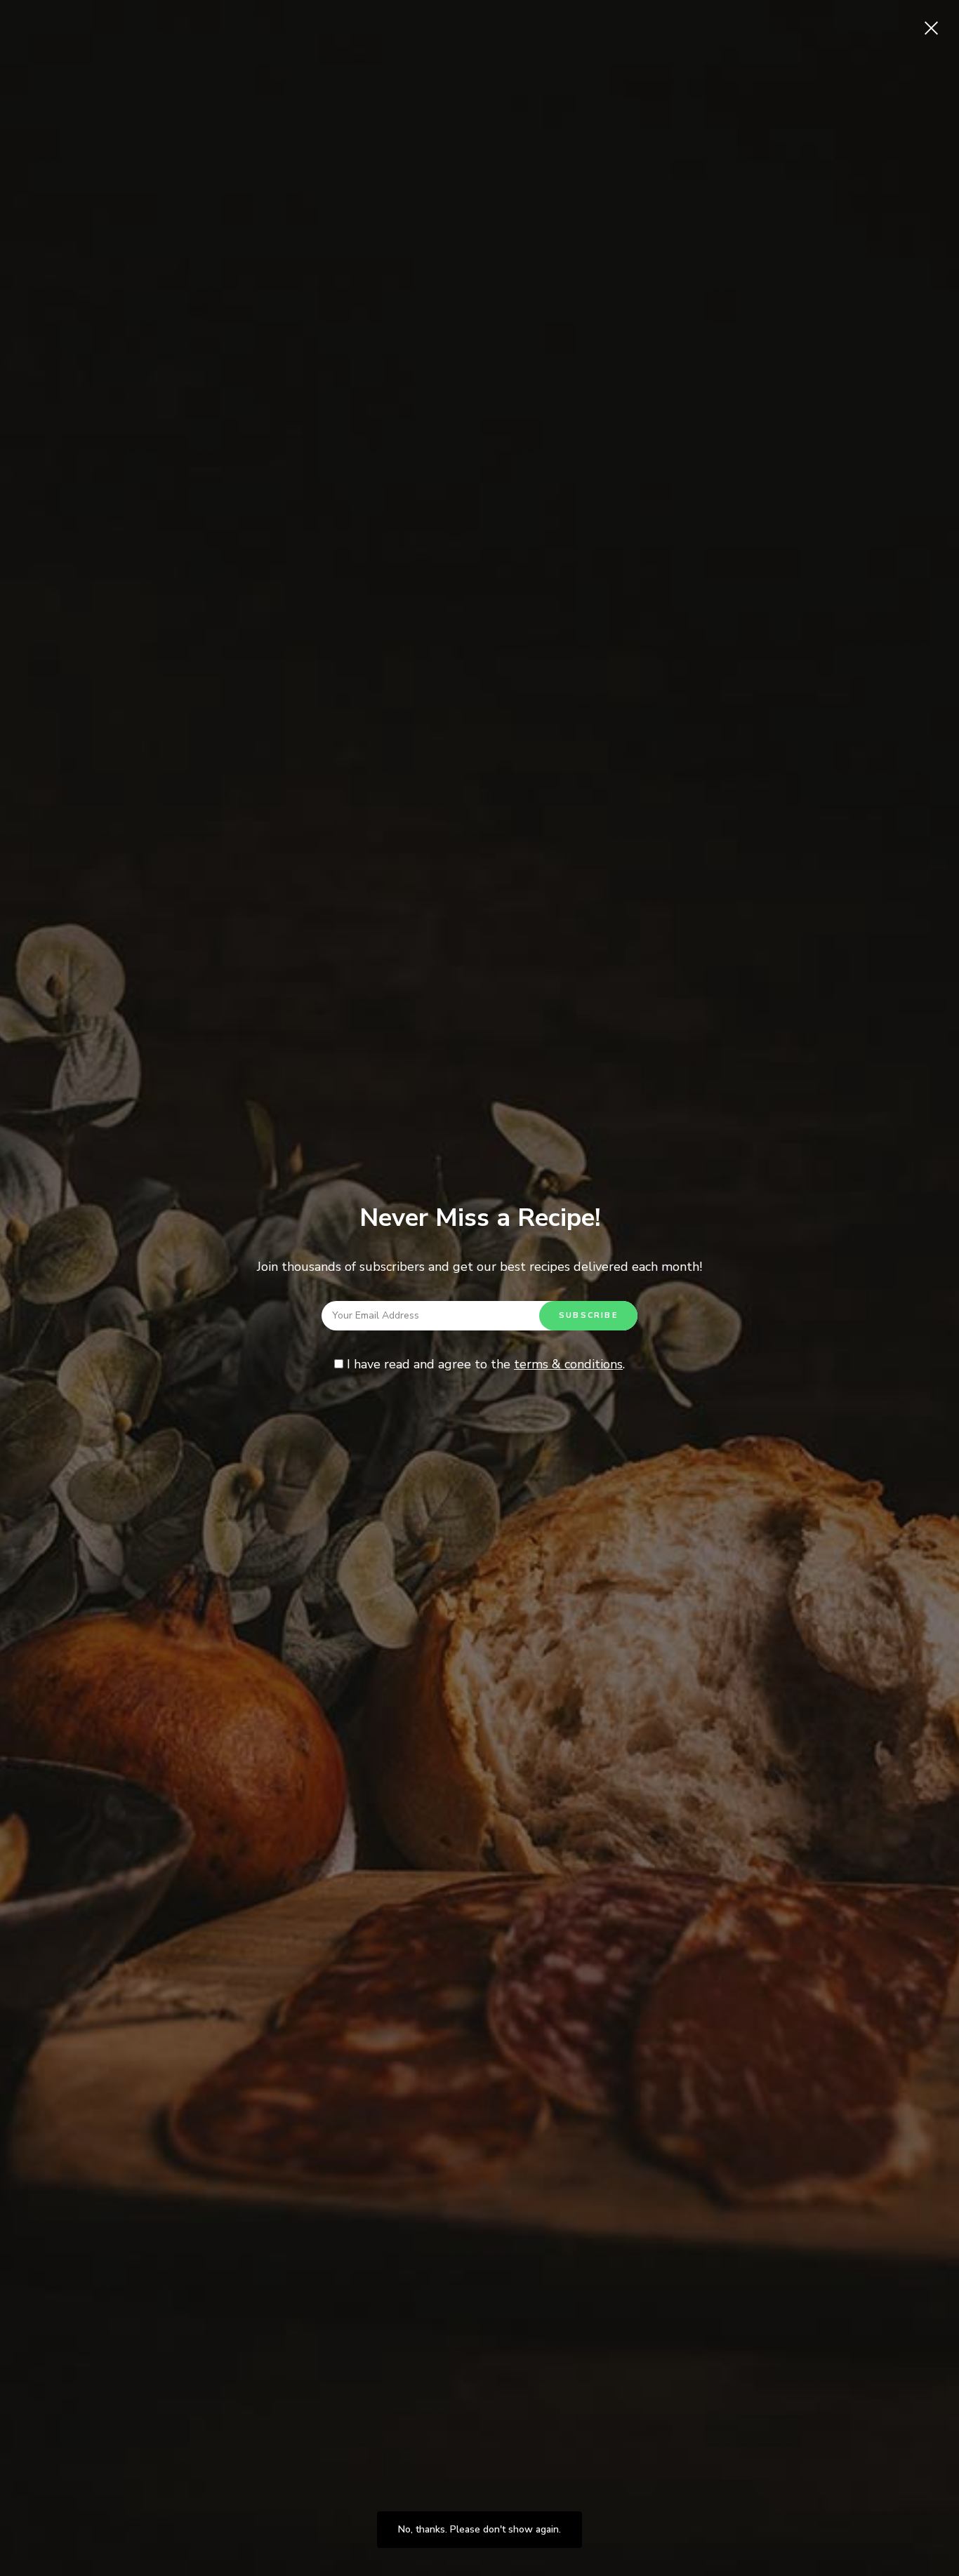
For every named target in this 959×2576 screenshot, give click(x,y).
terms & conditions (568, 1364)
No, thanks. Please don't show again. (479, 2529)
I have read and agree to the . (484, 1364)
